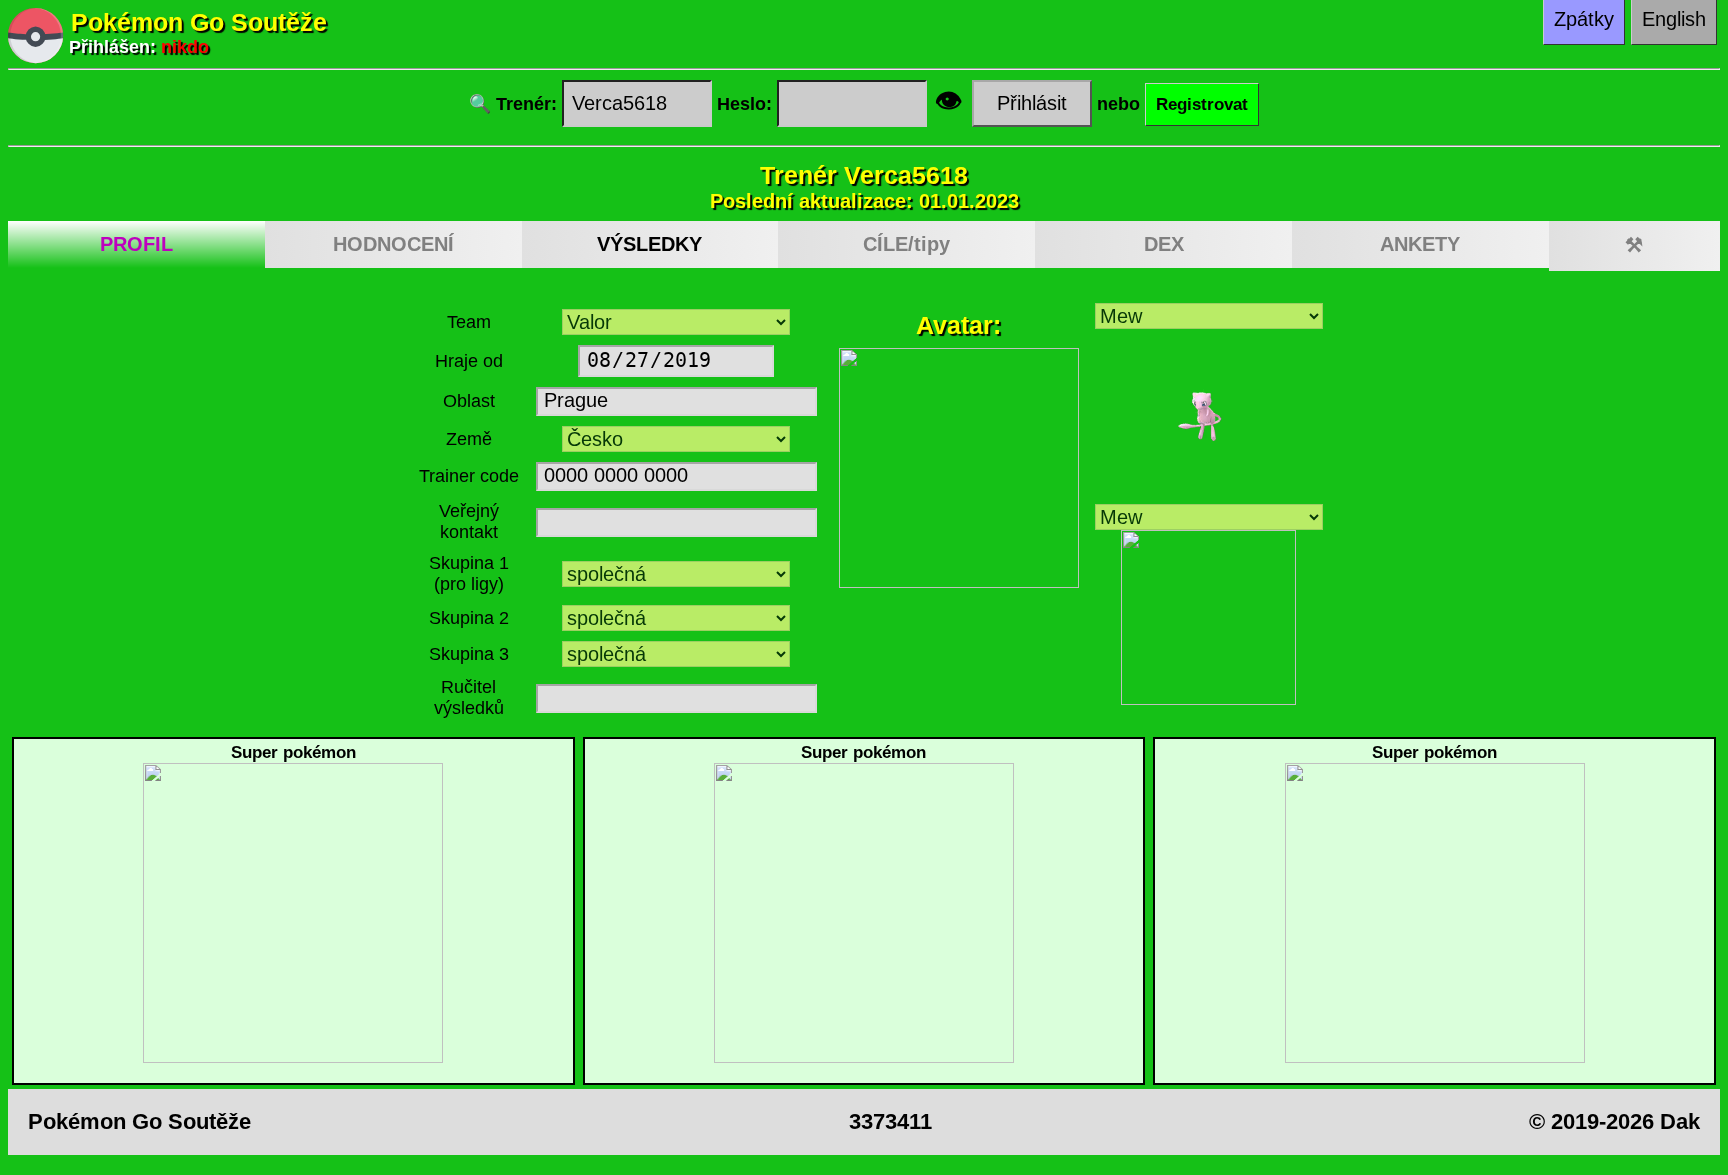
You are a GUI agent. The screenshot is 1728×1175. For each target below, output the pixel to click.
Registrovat (1202, 104)
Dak (1680, 1121)
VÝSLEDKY (649, 244)
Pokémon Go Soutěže (199, 22)
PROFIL (136, 244)
